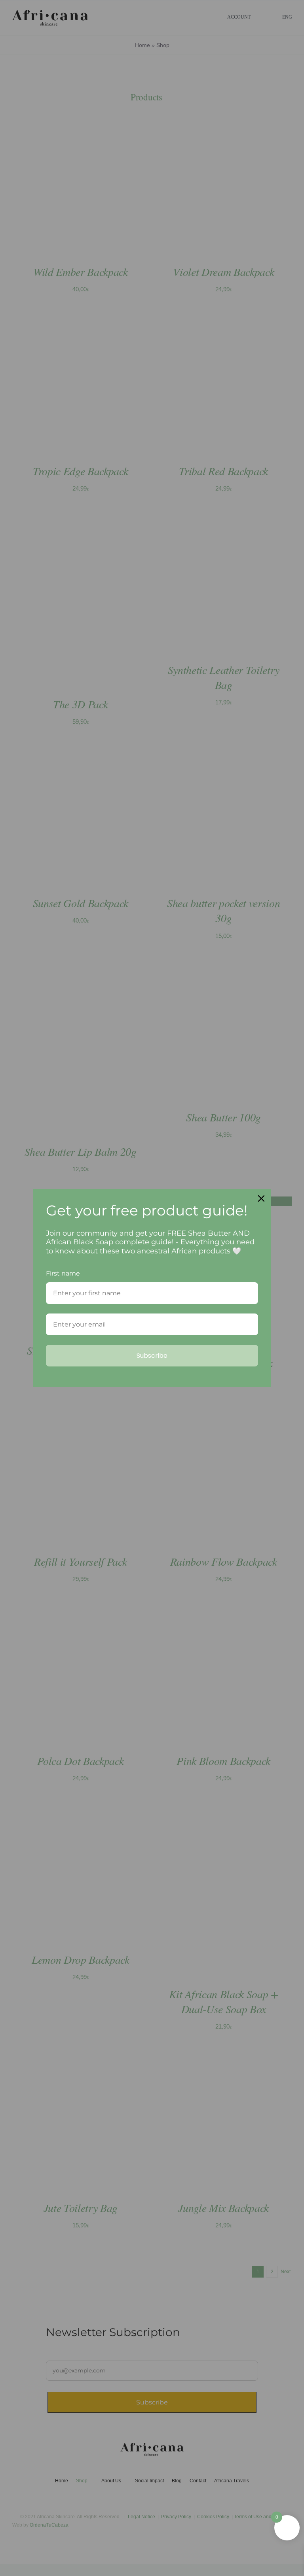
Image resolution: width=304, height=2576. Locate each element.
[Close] (261, 1198)
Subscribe (152, 1356)
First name (63, 1273)
